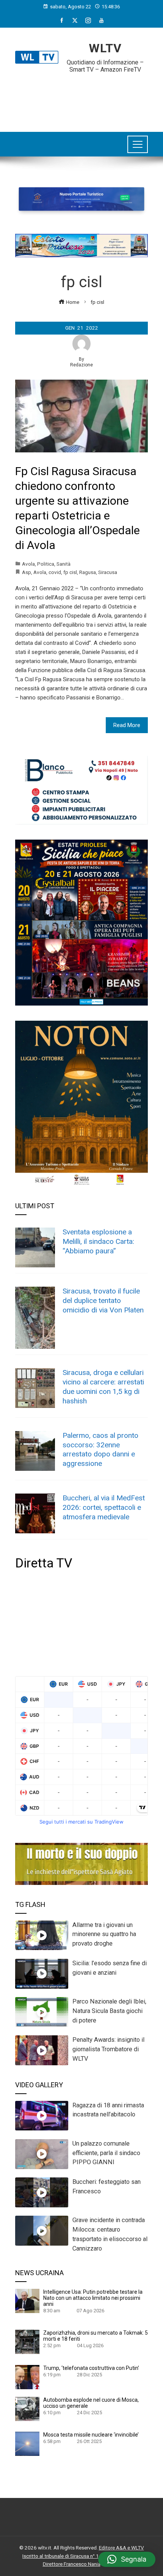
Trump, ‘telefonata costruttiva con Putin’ (91, 2368)
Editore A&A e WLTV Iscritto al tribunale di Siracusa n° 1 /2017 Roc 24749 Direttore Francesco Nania (83, 2556)
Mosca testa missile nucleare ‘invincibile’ (91, 2435)
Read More (127, 725)
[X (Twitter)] (75, 20)
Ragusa (88, 572)
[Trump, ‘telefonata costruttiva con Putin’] (27, 2377)
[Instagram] (88, 20)
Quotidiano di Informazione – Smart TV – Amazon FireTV (105, 66)
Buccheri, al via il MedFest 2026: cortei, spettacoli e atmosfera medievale (104, 1507)
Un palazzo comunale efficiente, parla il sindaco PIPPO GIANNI (106, 2153)
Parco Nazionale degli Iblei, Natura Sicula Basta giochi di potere (109, 2011)
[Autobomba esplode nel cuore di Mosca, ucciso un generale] (27, 2409)
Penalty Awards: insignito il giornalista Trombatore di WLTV (108, 2049)
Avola (28, 564)
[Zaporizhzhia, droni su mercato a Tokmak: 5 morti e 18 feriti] (27, 2341)
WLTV (105, 48)
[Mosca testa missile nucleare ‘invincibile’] (27, 2443)
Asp (27, 572)
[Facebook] (62, 20)
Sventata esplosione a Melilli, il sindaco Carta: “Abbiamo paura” (98, 1241)
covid (55, 572)
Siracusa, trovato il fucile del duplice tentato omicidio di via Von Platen (103, 1301)
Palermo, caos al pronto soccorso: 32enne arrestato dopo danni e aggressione (100, 1450)
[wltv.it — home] (37, 57)
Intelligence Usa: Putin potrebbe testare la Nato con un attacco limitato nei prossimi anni (93, 2298)
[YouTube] (101, 20)
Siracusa (108, 572)
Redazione (81, 365)
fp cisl (70, 572)
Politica (46, 564)
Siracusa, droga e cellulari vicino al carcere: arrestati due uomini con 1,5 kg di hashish (103, 1387)
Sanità (63, 564)
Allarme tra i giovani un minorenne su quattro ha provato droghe (104, 1934)
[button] (127, 2559)
